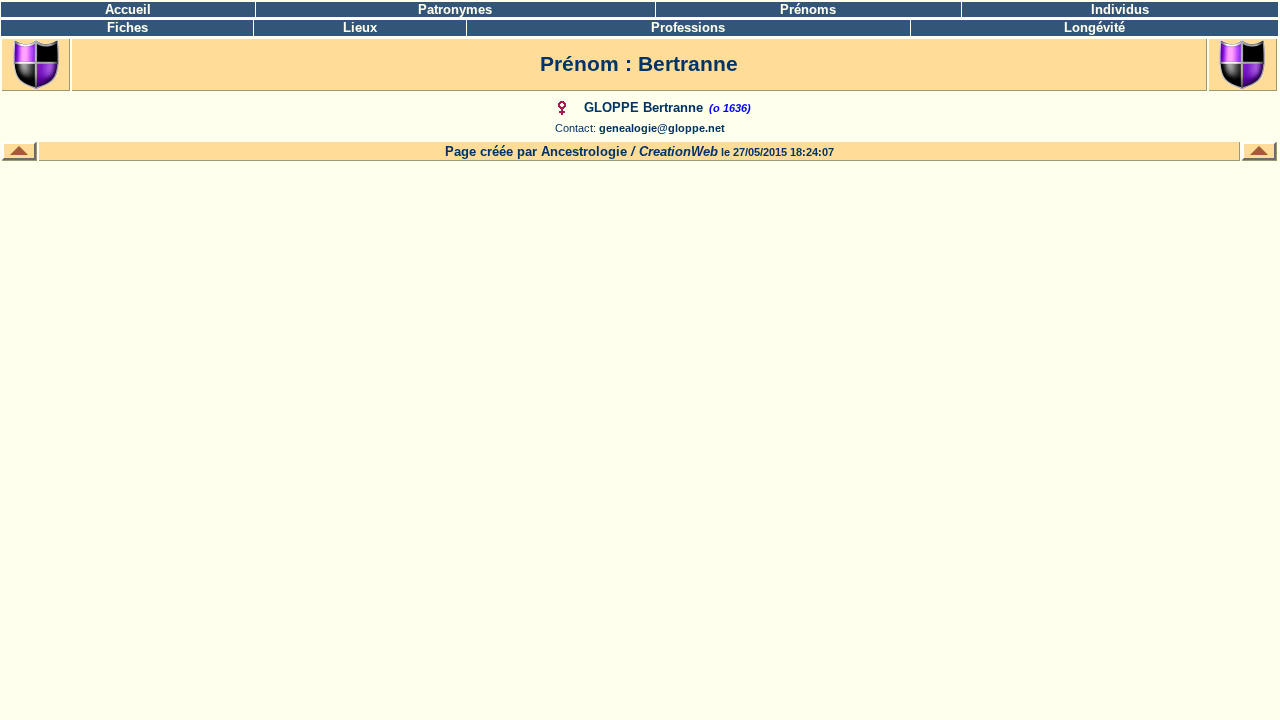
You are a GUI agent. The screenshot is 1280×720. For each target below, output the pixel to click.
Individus (1120, 9)
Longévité (1094, 27)
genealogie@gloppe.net (662, 128)
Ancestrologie (584, 151)
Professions (688, 27)
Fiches (127, 27)
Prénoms (808, 9)
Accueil (128, 9)
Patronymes (455, 9)
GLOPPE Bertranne (643, 107)
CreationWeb (678, 151)
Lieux (360, 27)
